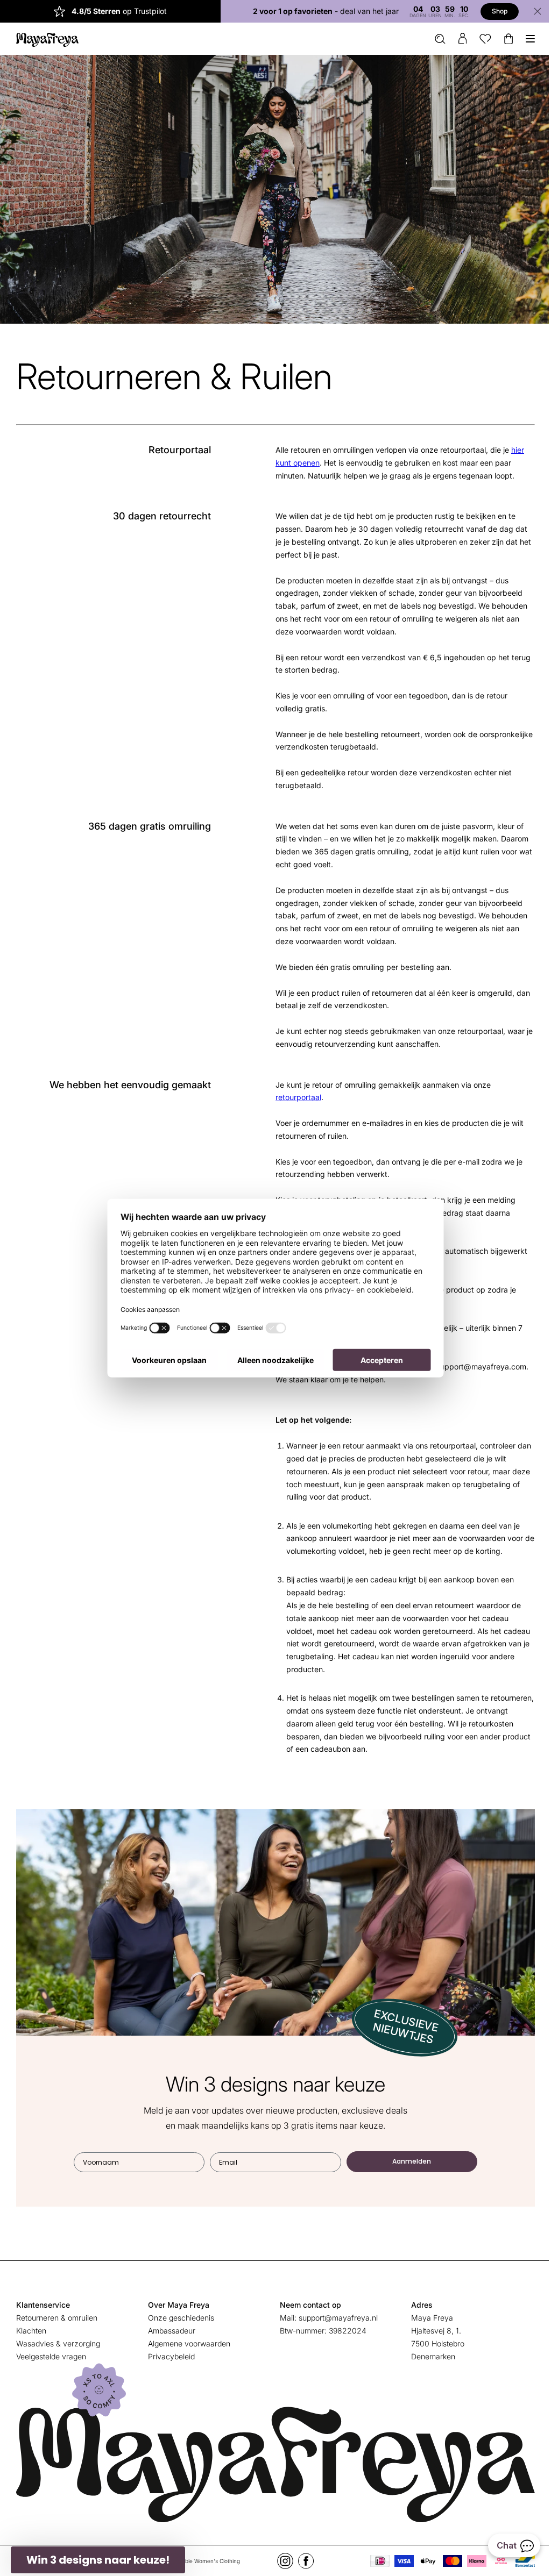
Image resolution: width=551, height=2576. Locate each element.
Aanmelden (408, 2158)
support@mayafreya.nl (334, 2314)
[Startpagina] (47, 39)
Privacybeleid (169, 2353)
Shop (492, 11)
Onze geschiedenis (179, 2314)
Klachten (31, 2327)
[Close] (529, 11)
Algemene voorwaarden (187, 2340)
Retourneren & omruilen (57, 2314)
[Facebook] (301, 2554)
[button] (98, 2560)
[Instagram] (280, 2554)
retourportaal (295, 1097)
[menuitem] (432, 39)
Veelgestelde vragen (51, 2353)
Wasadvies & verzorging (58, 2340)
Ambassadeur (169, 2327)
